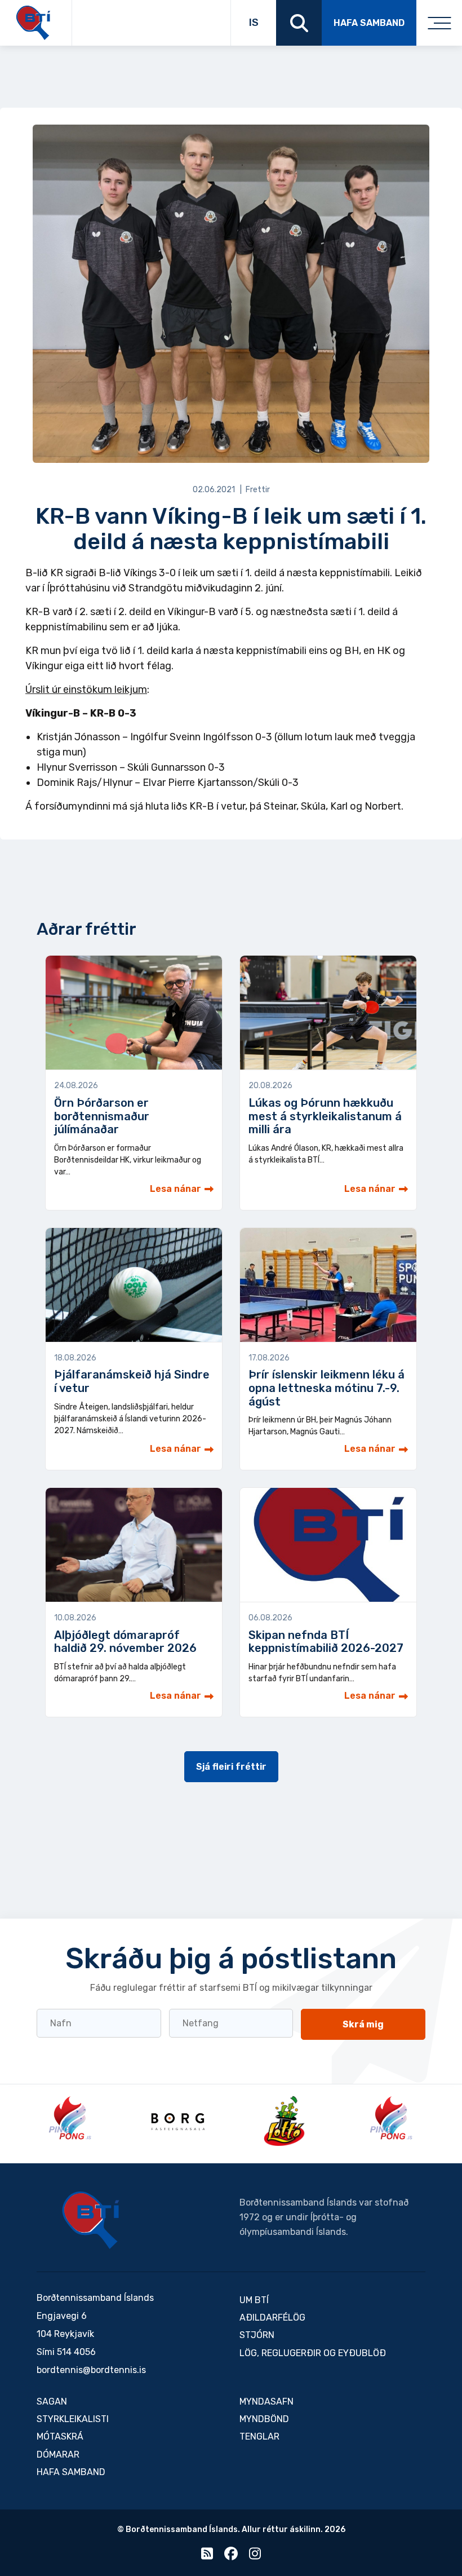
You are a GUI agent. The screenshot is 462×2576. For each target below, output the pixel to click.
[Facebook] (231, 2556)
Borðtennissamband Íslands (91, 2220)
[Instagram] (255, 2556)
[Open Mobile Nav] (439, 23)
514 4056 (76, 2352)
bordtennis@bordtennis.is (91, 2370)
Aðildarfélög (272, 2317)
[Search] (299, 23)
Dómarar (58, 2455)
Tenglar (259, 2436)
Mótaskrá (60, 2436)
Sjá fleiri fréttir (231, 1767)
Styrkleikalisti (73, 2419)
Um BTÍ (254, 2300)
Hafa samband (369, 23)
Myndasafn (266, 2402)
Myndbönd (264, 2419)
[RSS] (207, 2556)
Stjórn (257, 2335)
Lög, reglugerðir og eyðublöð (313, 2353)
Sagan (52, 2402)
